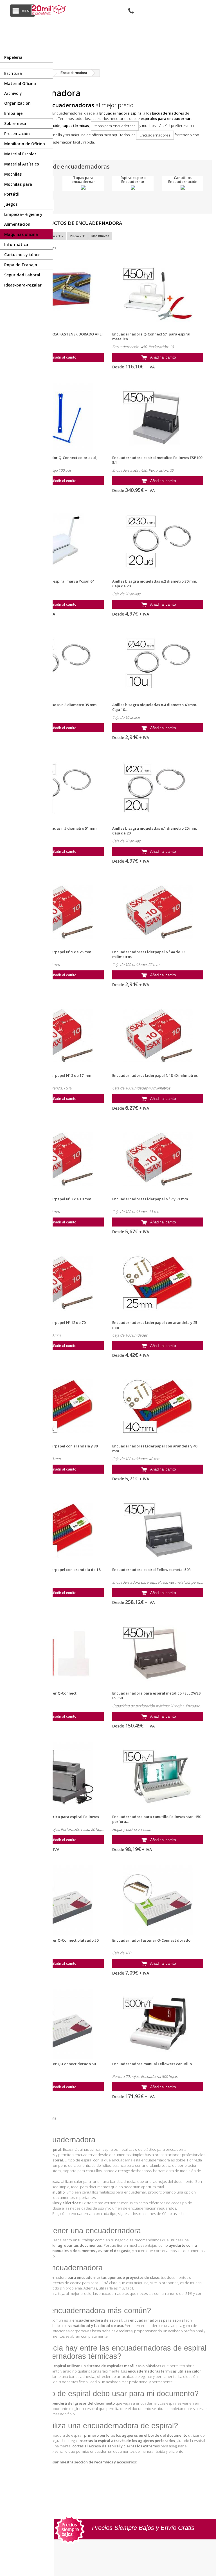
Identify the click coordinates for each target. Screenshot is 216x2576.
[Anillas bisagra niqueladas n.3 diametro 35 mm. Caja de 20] (58, 665)
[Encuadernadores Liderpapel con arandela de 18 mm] (58, 1530)
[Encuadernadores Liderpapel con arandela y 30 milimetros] (58, 1406)
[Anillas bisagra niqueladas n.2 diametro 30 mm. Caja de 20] (158, 541)
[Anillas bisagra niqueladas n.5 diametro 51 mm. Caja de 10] (58, 789)
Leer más (21, 149)
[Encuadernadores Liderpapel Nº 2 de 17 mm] (58, 1036)
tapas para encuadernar (115, 126)
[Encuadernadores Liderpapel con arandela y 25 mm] (158, 1283)
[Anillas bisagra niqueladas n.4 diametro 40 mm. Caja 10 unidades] (158, 665)
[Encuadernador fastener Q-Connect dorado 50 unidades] (58, 2024)
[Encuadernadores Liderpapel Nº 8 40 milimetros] (158, 1036)
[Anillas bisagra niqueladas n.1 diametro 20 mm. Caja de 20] (158, 789)
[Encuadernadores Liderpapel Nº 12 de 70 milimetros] (58, 1283)
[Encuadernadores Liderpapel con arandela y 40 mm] (158, 1406)
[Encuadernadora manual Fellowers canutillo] (158, 2024)
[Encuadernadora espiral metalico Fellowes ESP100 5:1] (158, 418)
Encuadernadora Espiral (121, 113)
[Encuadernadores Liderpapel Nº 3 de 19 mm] (58, 1159)
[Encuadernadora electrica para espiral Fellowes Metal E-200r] (58, 1777)
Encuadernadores (168, 113)
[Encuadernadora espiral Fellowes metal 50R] (158, 1530)
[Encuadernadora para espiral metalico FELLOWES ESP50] (158, 1653)
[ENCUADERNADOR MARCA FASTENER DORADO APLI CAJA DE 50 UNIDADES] (58, 294)
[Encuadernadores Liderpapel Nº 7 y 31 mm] (158, 1159)
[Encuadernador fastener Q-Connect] (58, 1653)
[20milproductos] (49, 10)
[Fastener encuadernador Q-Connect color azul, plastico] (58, 418)
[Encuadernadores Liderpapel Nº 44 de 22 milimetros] (158, 912)
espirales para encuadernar (166, 118)
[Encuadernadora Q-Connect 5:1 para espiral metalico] (158, 294)
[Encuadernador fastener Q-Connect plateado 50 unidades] (58, 1901)
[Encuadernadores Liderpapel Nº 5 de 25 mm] (58, 912)
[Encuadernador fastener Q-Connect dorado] (158, 1901)
